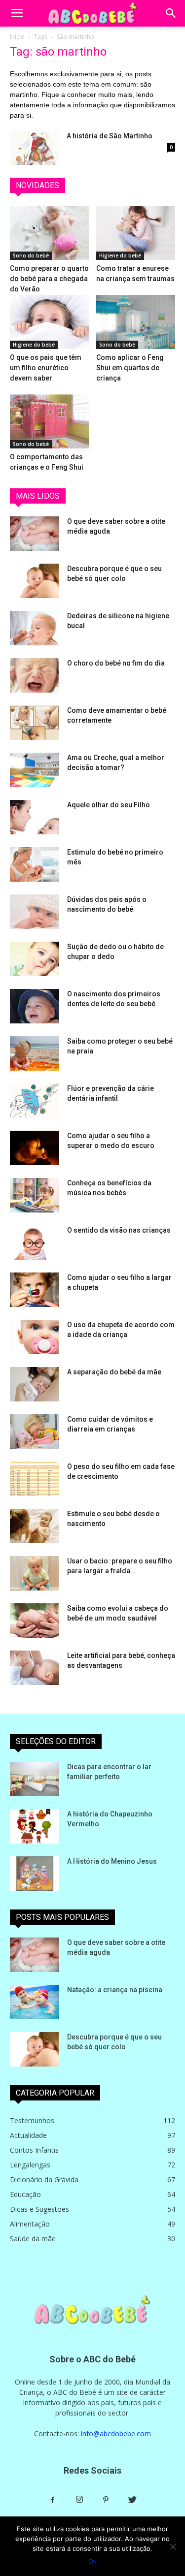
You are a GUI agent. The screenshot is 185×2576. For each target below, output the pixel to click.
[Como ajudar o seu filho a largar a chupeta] (35, 1290)
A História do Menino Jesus (112, 1861)
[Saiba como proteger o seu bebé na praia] (35, 1053)
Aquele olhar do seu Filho (109, 805)
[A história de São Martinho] (35, 148)
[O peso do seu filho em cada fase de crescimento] (35, 1479)
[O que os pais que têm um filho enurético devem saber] (49, 322)
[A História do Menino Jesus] (35, 1874)
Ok (92, 2561)
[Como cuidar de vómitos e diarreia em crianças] (35, 1431)
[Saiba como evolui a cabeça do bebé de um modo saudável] (35, 1621)
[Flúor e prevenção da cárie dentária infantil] (35, 1101)
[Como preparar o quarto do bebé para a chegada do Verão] (49, 233)
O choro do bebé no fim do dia (116, 663)
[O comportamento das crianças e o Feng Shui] (49, 421)
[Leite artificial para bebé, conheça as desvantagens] (35, 1668)
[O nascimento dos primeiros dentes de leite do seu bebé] (35, 1006)
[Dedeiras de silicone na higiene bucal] (35, 628)
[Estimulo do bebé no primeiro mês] (35, 864)
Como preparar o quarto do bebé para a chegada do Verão (49, 279)
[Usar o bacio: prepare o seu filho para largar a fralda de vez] (35, 1573)
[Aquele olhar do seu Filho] (35, 817)
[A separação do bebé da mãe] (35, 1384)
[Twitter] (133, 2500)
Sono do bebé (31, 255)
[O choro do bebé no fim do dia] (35, 675)
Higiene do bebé (120, 255)
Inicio (17, 37)
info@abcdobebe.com (116, 2433)
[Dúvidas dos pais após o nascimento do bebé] (35, 912)
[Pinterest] (106, 2500)
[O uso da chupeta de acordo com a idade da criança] (35, 1337)
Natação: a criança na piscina (115, 1990)
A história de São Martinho (110, 136)
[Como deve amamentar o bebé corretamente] (35, 723)
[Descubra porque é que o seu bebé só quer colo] (35, 581)
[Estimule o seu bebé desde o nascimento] (35, 1526)
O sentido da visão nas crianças (119, 1230)
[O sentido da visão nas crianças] (35, 1242)
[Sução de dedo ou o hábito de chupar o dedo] (35, 959)
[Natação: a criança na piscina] (35, 2002)
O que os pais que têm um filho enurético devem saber (46, 368)
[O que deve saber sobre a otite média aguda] (35, 534)
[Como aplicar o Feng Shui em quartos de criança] (136, 322)
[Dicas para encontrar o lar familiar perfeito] (35, 1779)
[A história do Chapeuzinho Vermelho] (35, 1826)
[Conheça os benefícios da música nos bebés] (35, 1195)
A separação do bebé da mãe (114, 1372)
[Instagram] (79, 2500)
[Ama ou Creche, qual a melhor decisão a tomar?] (35, 770)
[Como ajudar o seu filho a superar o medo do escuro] (35, 1148)
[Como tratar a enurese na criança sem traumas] (136, 233)
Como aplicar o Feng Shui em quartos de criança (130, 368)
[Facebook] (53, 2500)
